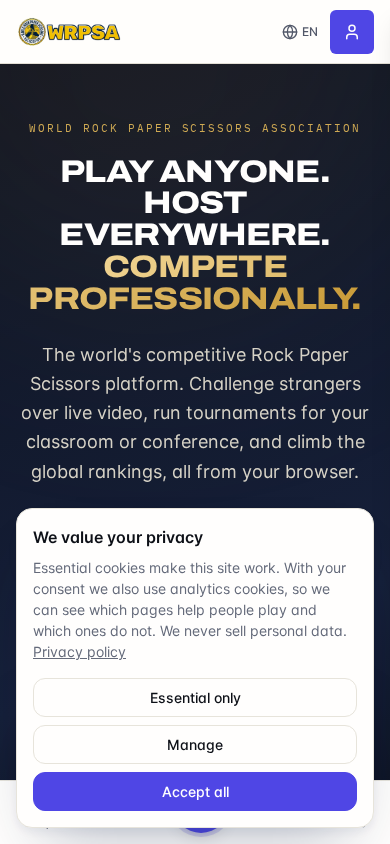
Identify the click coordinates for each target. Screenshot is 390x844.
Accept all (195, 791)
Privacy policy (79, 651)
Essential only (195, 697)
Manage (195, 744)
